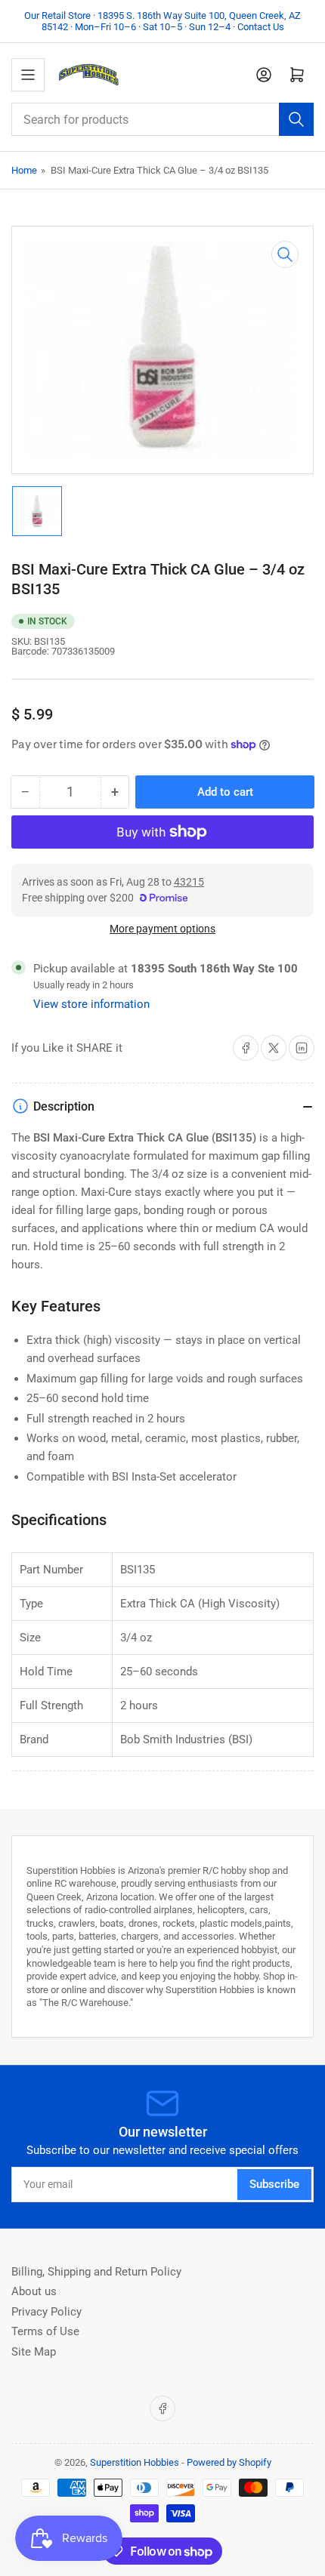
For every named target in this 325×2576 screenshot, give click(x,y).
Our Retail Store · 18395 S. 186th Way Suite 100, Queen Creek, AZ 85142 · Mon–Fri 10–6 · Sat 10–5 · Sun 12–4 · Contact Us (162, 21)
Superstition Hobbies (135, 2462)
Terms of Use (45, 2331)
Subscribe (274, 2184)
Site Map (34, 2352)
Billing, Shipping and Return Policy (96, 2272)
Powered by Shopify (229, 2462)
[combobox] (162, 119)
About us (34, 2291)
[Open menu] (28, 75)
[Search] (296, 119)
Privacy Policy (46, 2312)
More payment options (162, 929)
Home (24, 170)
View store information (91, 1004)
